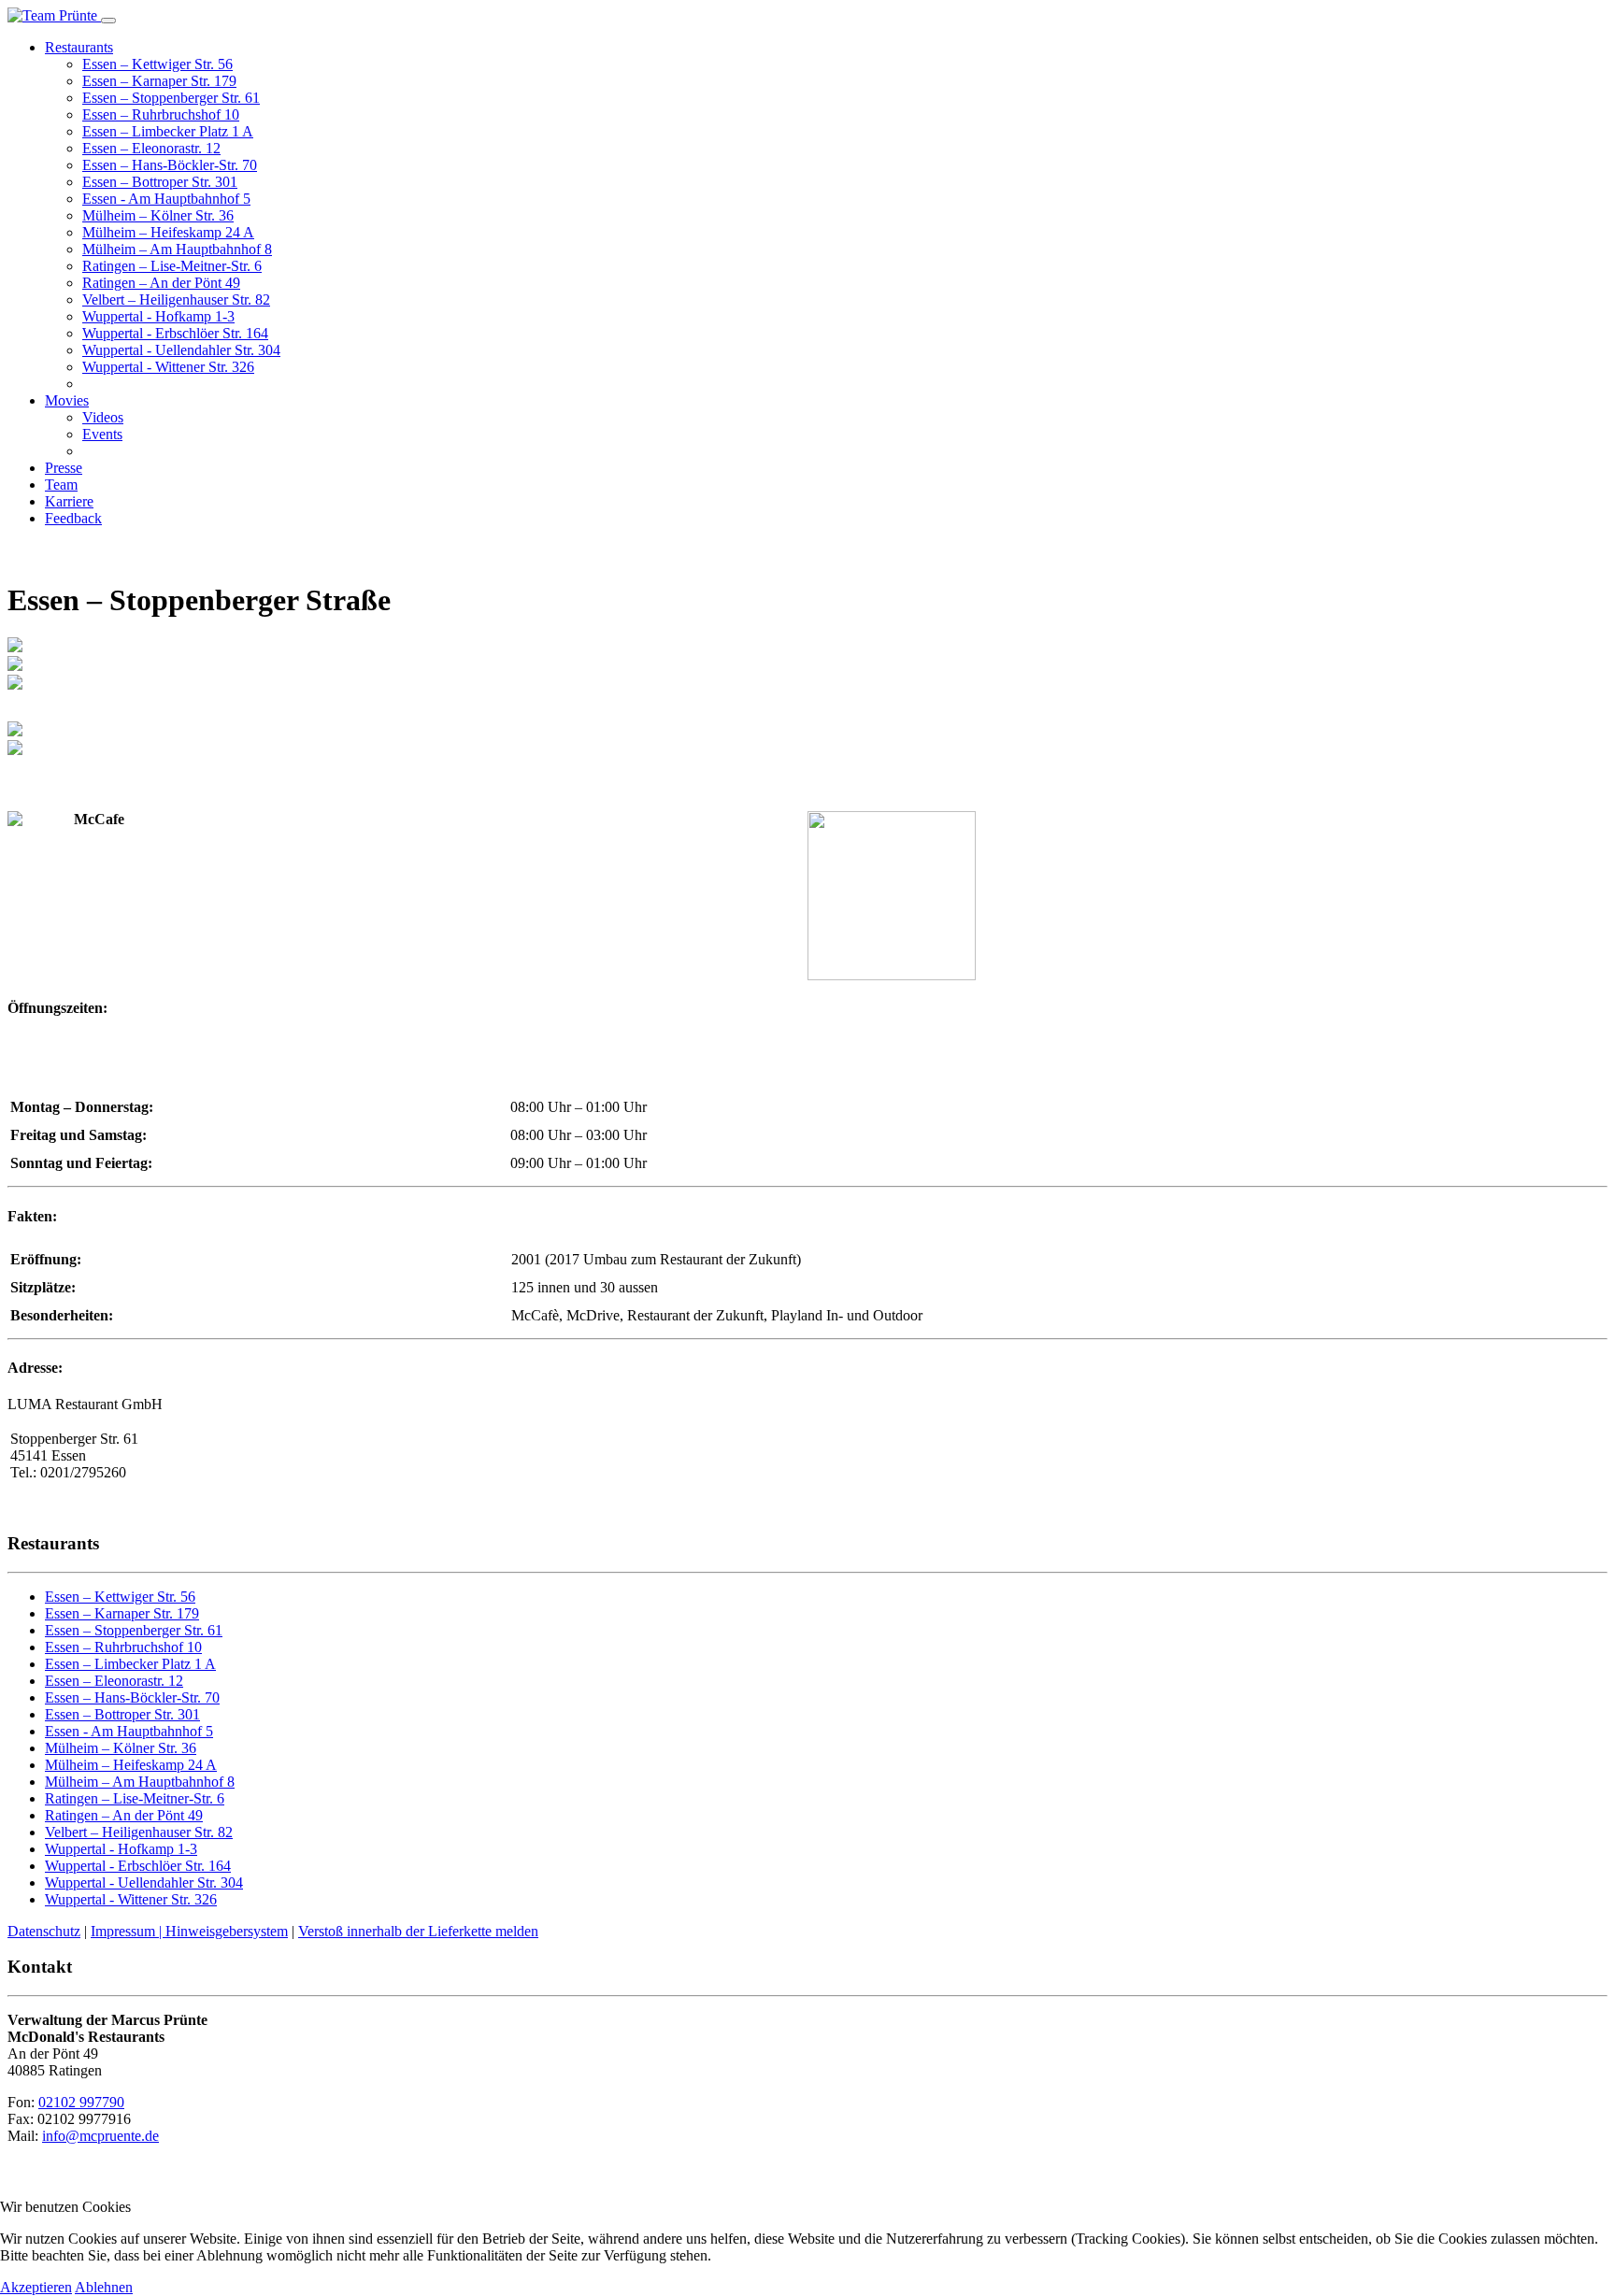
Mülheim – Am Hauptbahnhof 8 (177, 249)
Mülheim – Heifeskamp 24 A (168, 232)
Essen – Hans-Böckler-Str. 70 (170, 165)
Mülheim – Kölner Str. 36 (158, 215)
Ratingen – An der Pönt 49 (161, 283)
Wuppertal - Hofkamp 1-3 (158, 316)
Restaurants (79, 47)
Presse (64, 468)
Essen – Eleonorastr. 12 (151, 148)
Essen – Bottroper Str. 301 (160, 182)
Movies (67, 400)
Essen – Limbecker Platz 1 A (168, 131)
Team (61, 485)
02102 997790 (81, 2102)
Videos (103, 417)
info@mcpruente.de (100, 2136)
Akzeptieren (36, 2287)
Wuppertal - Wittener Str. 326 (168, 367)
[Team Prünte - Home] (54, 15)
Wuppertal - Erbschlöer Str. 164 (175, 333)
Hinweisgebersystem (227, 1931)
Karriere (69, 501)
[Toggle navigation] (108, 21)
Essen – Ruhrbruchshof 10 (161, 114)
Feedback (73, 518)
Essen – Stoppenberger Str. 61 (171, 98)
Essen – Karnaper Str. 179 (159, 81)
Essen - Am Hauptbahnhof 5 (166, 199)
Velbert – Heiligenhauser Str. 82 (176, 299)
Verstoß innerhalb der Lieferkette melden (418, 1931)
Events (102, 434)
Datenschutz (44, 1931)
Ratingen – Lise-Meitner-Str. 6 (172, 266)
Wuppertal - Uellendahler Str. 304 (181, 350)
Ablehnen (104, 2287)
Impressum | (128, 1931)
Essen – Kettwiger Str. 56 (157, 64)
